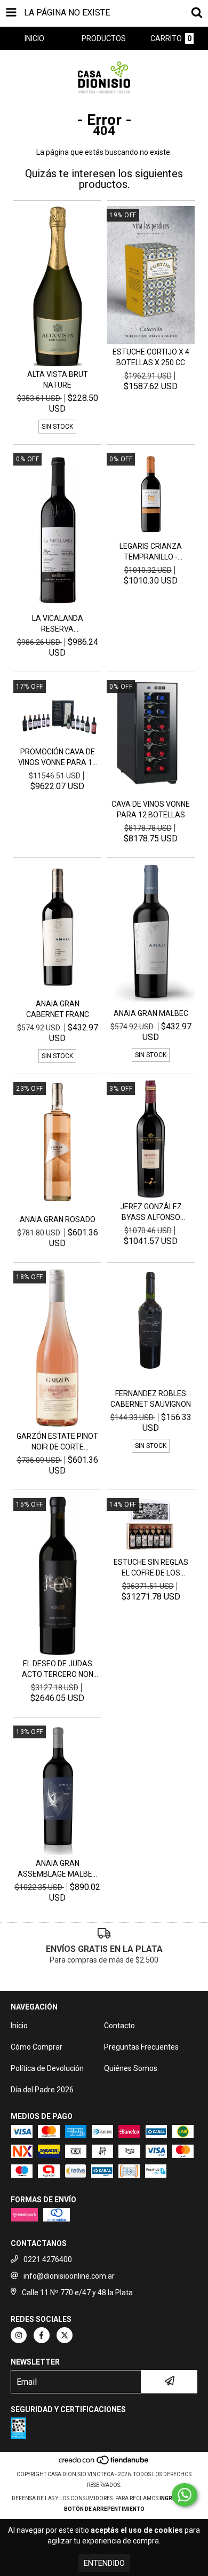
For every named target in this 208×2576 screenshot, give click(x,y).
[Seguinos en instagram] (19, 2335)
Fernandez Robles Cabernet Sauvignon (151, 1399)
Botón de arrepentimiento (104, 2509)
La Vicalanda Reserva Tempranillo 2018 (58, 624)
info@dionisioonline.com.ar (69, 2276)
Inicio (19, 2026)
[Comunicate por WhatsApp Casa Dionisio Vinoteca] (185, 2495)
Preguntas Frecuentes (141, 2047)
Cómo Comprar (37, 2047)
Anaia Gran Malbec (151, 1013)
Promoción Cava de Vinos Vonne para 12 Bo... (57, 758)
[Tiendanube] (104, 2464)
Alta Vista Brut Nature (58, 380)
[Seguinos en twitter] (65, 2335)
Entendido (104, 2563)
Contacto (119, 2026)
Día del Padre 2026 (42, 2090)
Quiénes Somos (131, 2068)
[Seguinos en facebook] (42, 2335)
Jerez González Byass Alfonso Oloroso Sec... (151, 1212)
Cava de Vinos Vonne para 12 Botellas (151, 809)
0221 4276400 (48, 2259)
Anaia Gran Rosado (58, 1219)
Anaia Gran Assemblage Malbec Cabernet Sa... (57, 1869)
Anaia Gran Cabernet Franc (58, 1009)
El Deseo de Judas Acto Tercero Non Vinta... (58, 1669)
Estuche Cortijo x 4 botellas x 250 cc (151, 357)
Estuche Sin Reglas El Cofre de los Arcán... (151, 1568)
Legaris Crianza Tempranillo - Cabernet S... (151, 552)
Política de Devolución (47, 2068)
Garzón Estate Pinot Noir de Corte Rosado (57, 1442)
